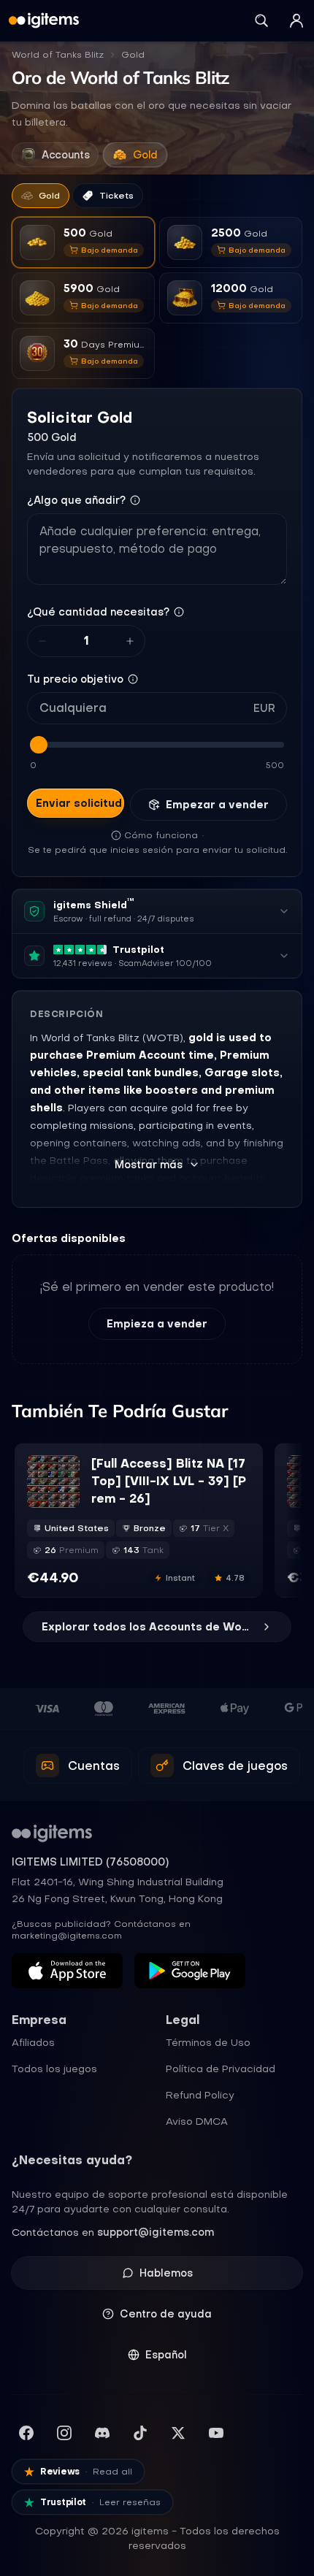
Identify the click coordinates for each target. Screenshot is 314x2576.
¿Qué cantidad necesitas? (98, 612)
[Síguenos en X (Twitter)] (178, 2433)
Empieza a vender (157, 1324)
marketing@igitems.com (67, 1936)
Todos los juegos (54, 2069)
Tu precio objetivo (75, 679)
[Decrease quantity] (42, 641)
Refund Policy (200, 2095)
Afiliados (33, 2042)
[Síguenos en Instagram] (64, 2433)
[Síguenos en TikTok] (140, 2433)
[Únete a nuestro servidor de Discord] (102, 2433)
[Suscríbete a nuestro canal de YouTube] (216, 2433)
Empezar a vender (217, 805)
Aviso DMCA (197, 2121)
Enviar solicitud (79, 803)
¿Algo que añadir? (76, 500)
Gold (133, 55)
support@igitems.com (156, 2232)
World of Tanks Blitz (58, 55)
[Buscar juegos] (261, 20)
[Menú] (296, 20)
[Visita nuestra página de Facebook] (26, 2433)
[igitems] (44, 20)
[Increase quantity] (130, 641)
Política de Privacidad (221, 2069)
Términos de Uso (208, 2042)
